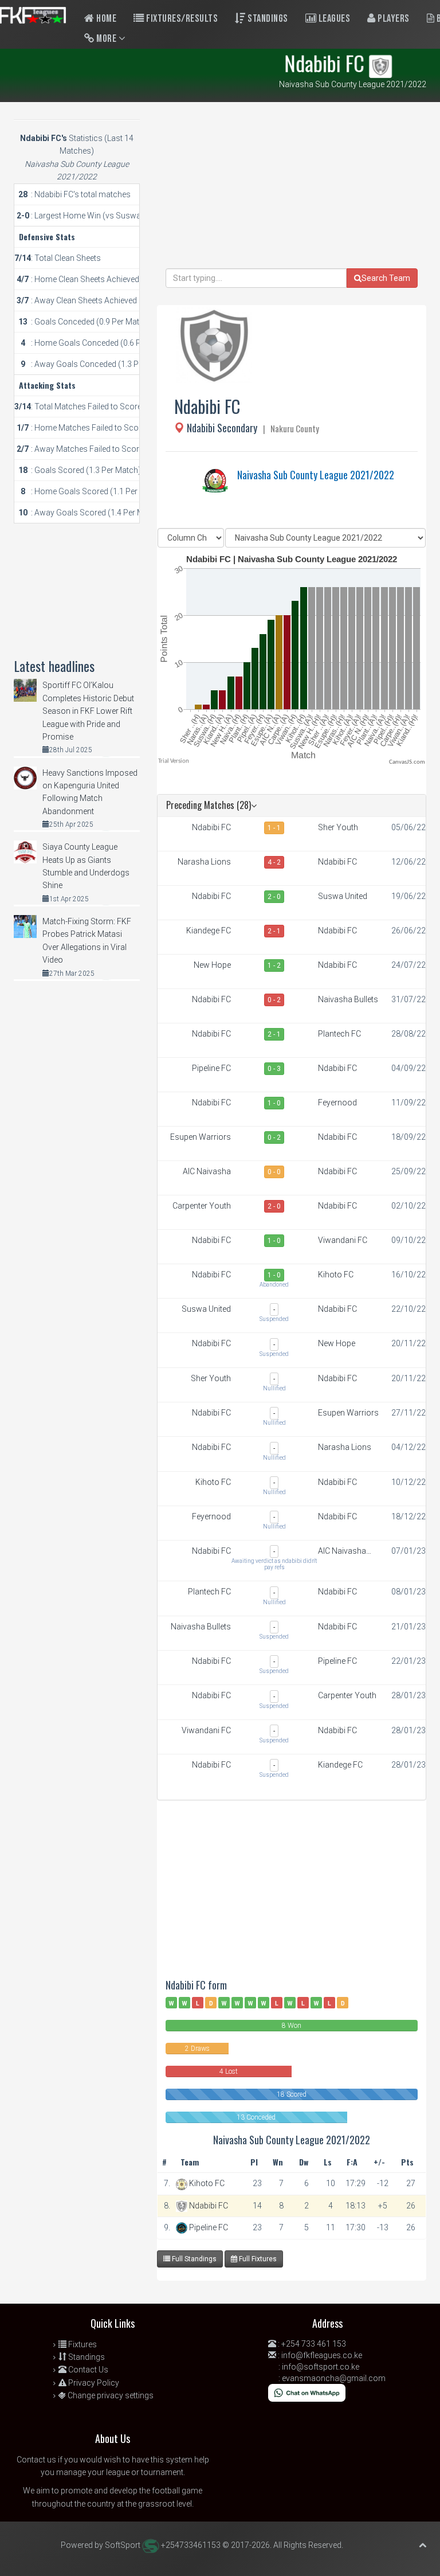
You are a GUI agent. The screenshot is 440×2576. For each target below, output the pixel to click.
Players (393, 19)
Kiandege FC (209, 931)
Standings (267, 19)
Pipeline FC (211, 1068)
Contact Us (87, 2370)
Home (106, 19)
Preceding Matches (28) (209, 805)
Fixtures (82, 2344)
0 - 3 (274, 1069)
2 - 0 (274, 897)
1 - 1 (274, 828)
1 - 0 (274, 1103)
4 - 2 (274, 862)
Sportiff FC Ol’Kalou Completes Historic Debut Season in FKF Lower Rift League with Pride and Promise (88, 711)
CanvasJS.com (407, 762)
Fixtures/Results (181, 19)
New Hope (212, 965)
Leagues (333, 19)
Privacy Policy (93, 2383)
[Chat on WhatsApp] (307, 2392)
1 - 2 (274, 965)
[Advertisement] (292, 188)
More (107, 39)
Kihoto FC (336, 1275)
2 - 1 (274, 931)
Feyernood (337, 1103)
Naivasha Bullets (348, 999)
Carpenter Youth (202, 1206)
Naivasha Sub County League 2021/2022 (316, 475)
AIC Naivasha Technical (207, 1172)
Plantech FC (339, 1034)
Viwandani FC (343, 1240)
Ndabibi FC (211, 827)
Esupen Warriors (201, 1137)
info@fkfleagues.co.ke (322, 2355)
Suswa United (343, 896)
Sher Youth (338, 827)
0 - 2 (274, 1000)
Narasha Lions (204, 862)
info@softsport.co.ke (321, 2367)
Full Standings (193, 2259)
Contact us (36, 2460)
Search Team (386, 278)
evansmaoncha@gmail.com (334, 2378)
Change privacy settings (110, 2395)
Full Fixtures (257, 2259)
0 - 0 (274, 1172)
